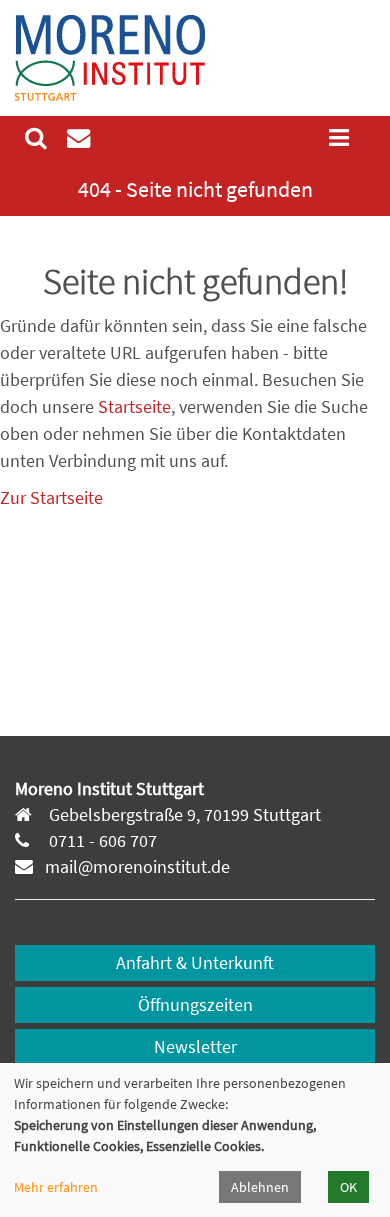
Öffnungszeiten (195, 1004)
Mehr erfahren (56, 1187)
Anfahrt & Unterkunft (195, 962)
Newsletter (195, 1046)
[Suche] (36, 138)
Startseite (134, 406)
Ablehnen (260, 1187)
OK (348, 1187)
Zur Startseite (51, 497)
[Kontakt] (78, 138)
